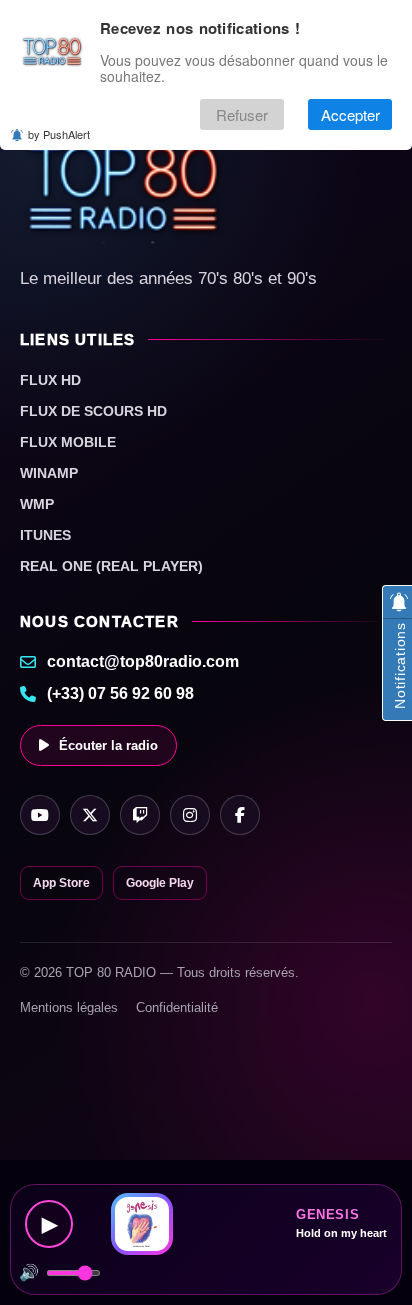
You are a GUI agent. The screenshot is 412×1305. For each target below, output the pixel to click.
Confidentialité (177, 1007)
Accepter (350, 114)
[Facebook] (240, 815)
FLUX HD (50, 380)
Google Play (160, 883)
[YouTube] (40, 815)
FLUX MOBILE (68, 442)
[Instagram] (190, 815)
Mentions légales (69, 1007)
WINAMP (49, 473)
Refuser (242, 114)
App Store (61, 883)
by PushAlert (59, 134)
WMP (37, 504)
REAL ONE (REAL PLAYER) (111, 566)
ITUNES (45, 535)
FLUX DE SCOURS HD (93, 411)
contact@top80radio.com (143, 661)
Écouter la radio (108, 745)
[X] (90, 815)
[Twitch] (140, 815)
